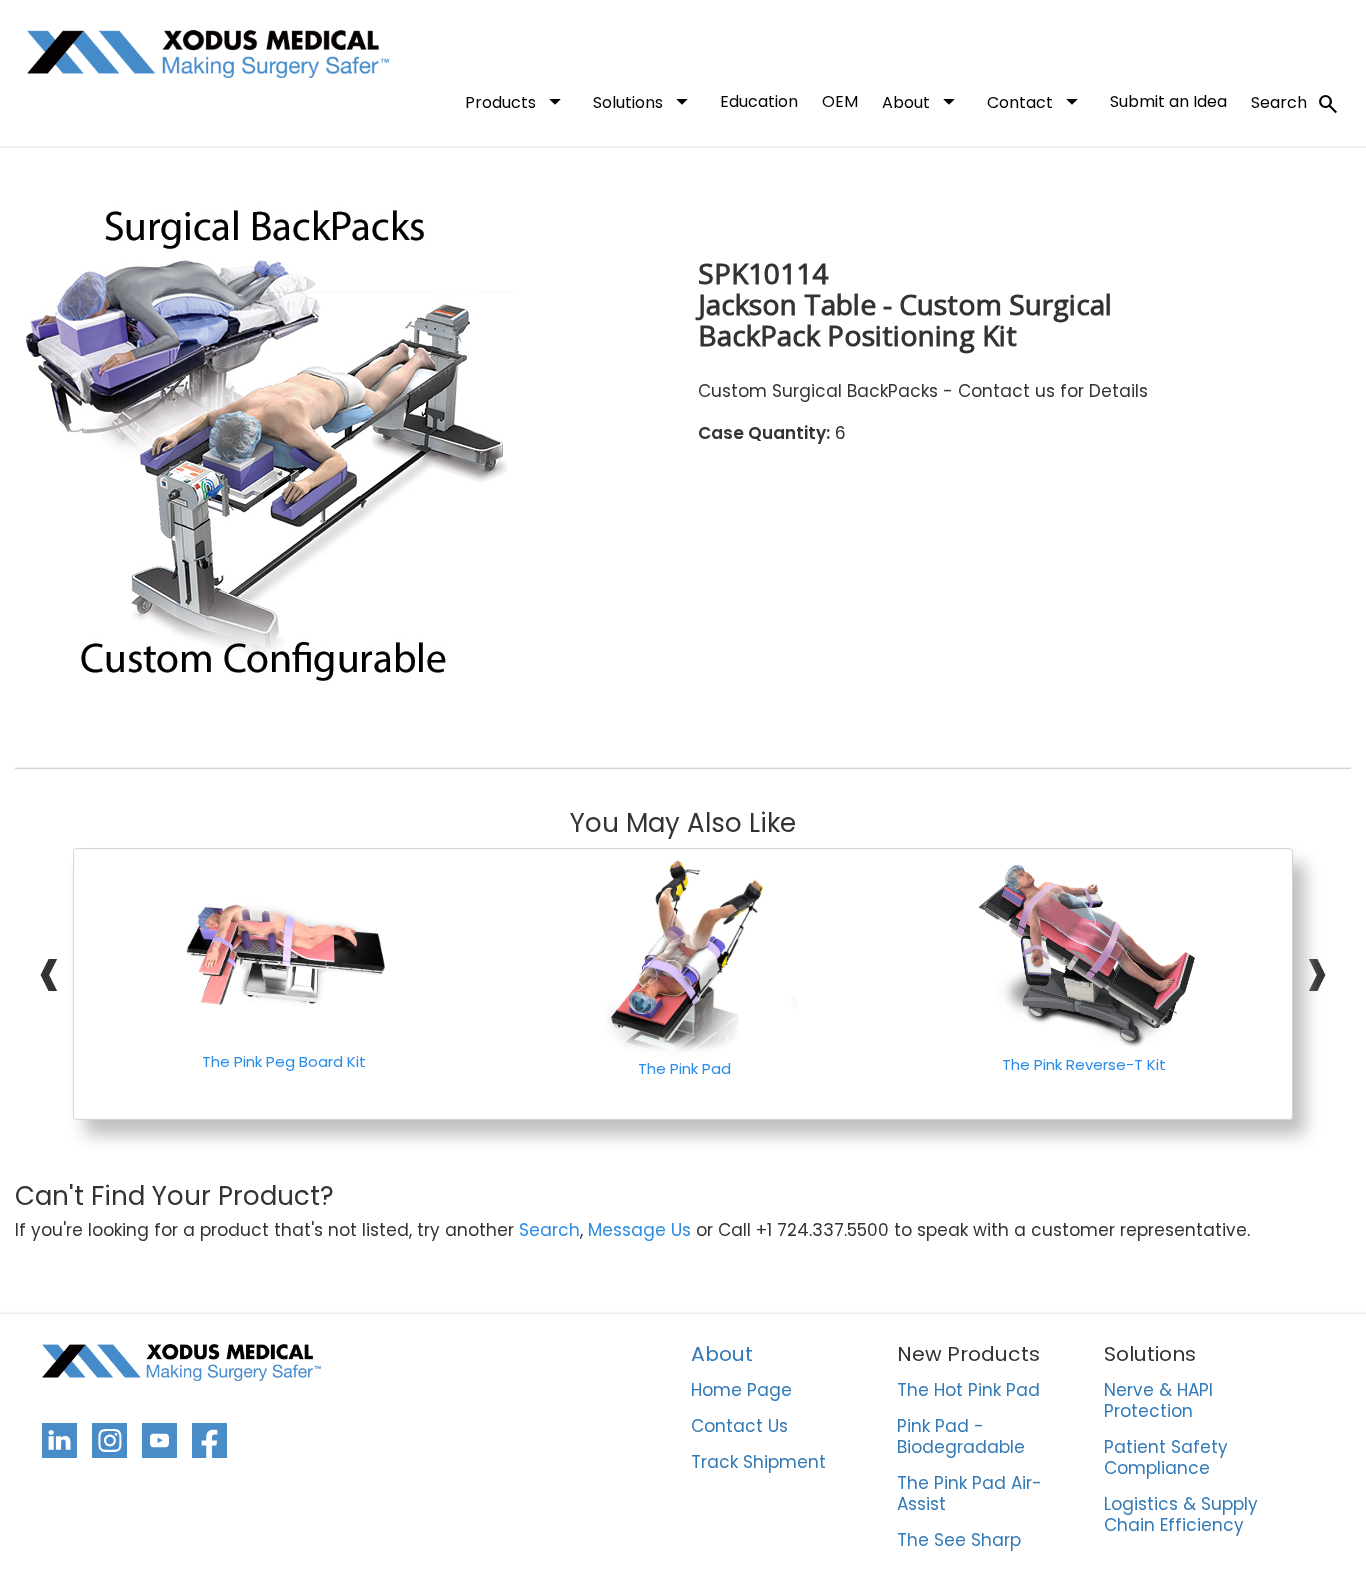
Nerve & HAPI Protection (1158, 1401)
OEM (840, 101)
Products (517, 101)
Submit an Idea (1168, 101)
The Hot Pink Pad (968, 1391)
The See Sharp (959, 1541)
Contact (1036, 101)
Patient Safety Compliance (1166, 1458)
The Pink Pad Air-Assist (969, 1494)
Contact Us (739, 1427)
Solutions (644, 101)
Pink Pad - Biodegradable (961, 1437)
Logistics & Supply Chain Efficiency (1181, 1515)
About (922, 101)
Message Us (639, 1230)
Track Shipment (758, 1463)
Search (1295, 104)
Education (759, 101)
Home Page (741, 1391)
